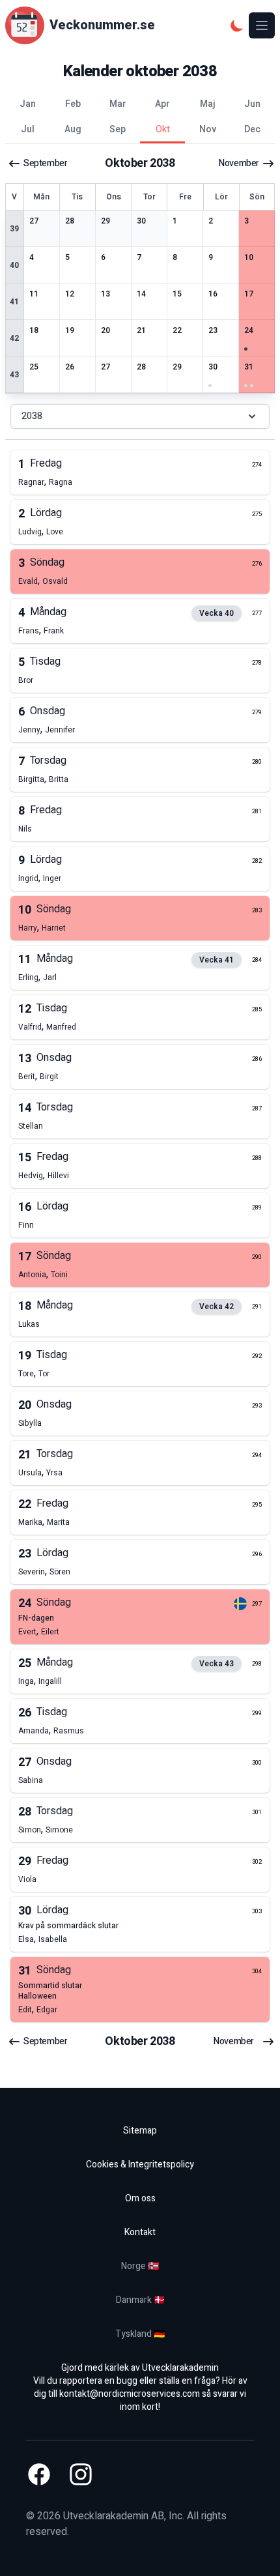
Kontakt (140, 2232)
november (239, 164)
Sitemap (140, 2131)
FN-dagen (36, 1618)
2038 (32, 416)
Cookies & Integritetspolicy (140, 2164)
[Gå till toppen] (257, 2553)
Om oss (140, 2198)
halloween (37, 1996)
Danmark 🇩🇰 (140, 2300)
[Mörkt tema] (237, 25)
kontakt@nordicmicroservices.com (130, 2394)
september (45, 164)
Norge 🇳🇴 (140, 2266)
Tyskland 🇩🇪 (140, 2334)
